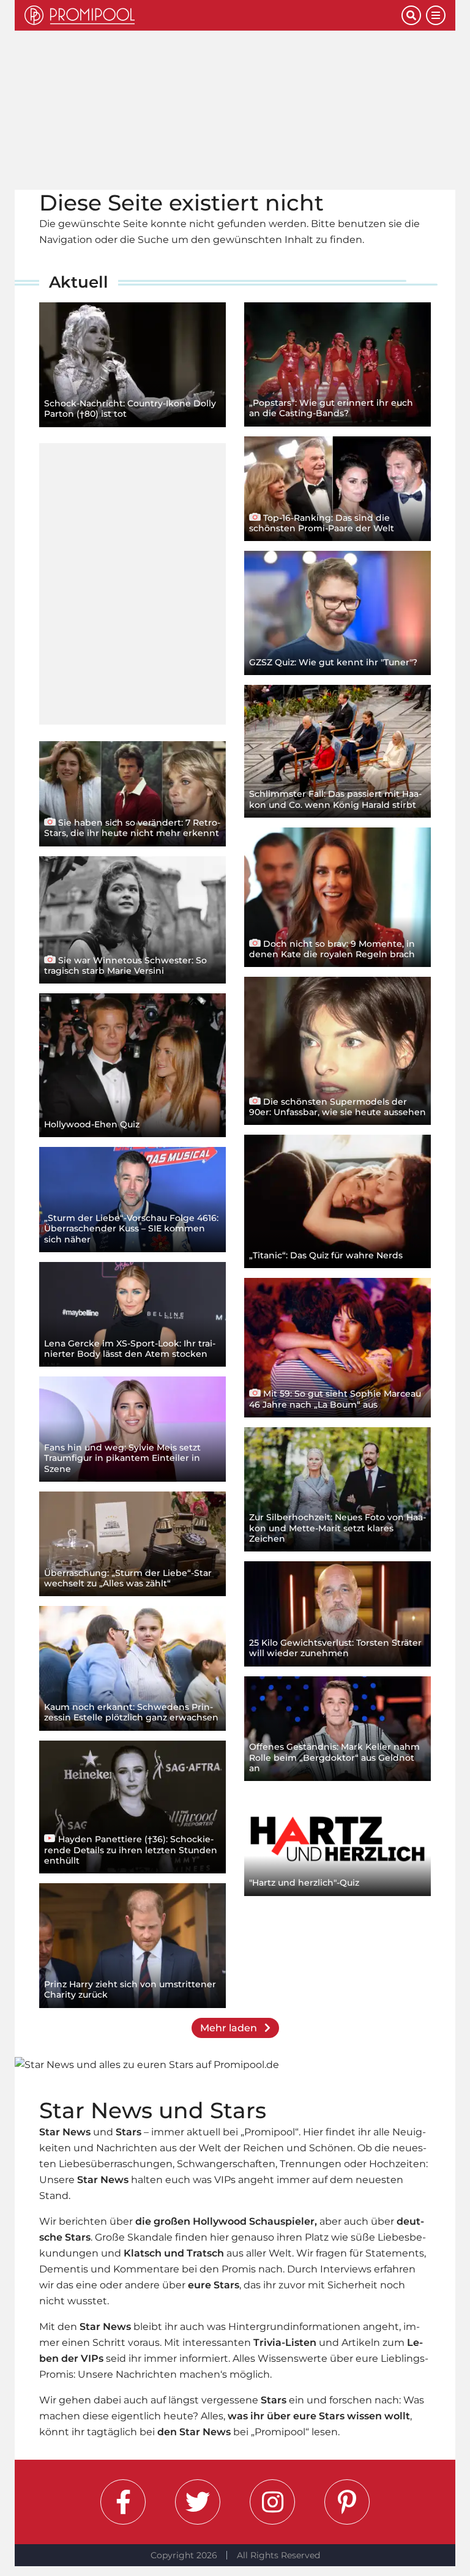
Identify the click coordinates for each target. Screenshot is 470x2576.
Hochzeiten (397, 2164)
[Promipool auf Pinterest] (347, 2502)
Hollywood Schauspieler (254, 2221)
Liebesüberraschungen (116, 2164)
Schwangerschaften (226, 2164)
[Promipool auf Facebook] (123, 2502)
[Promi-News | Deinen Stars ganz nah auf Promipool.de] (213, 15)
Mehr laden (230, 2028)
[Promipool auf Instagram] (272, 2502)
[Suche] (411, 15)
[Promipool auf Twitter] (198, 2502)
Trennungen (311, 2164)
